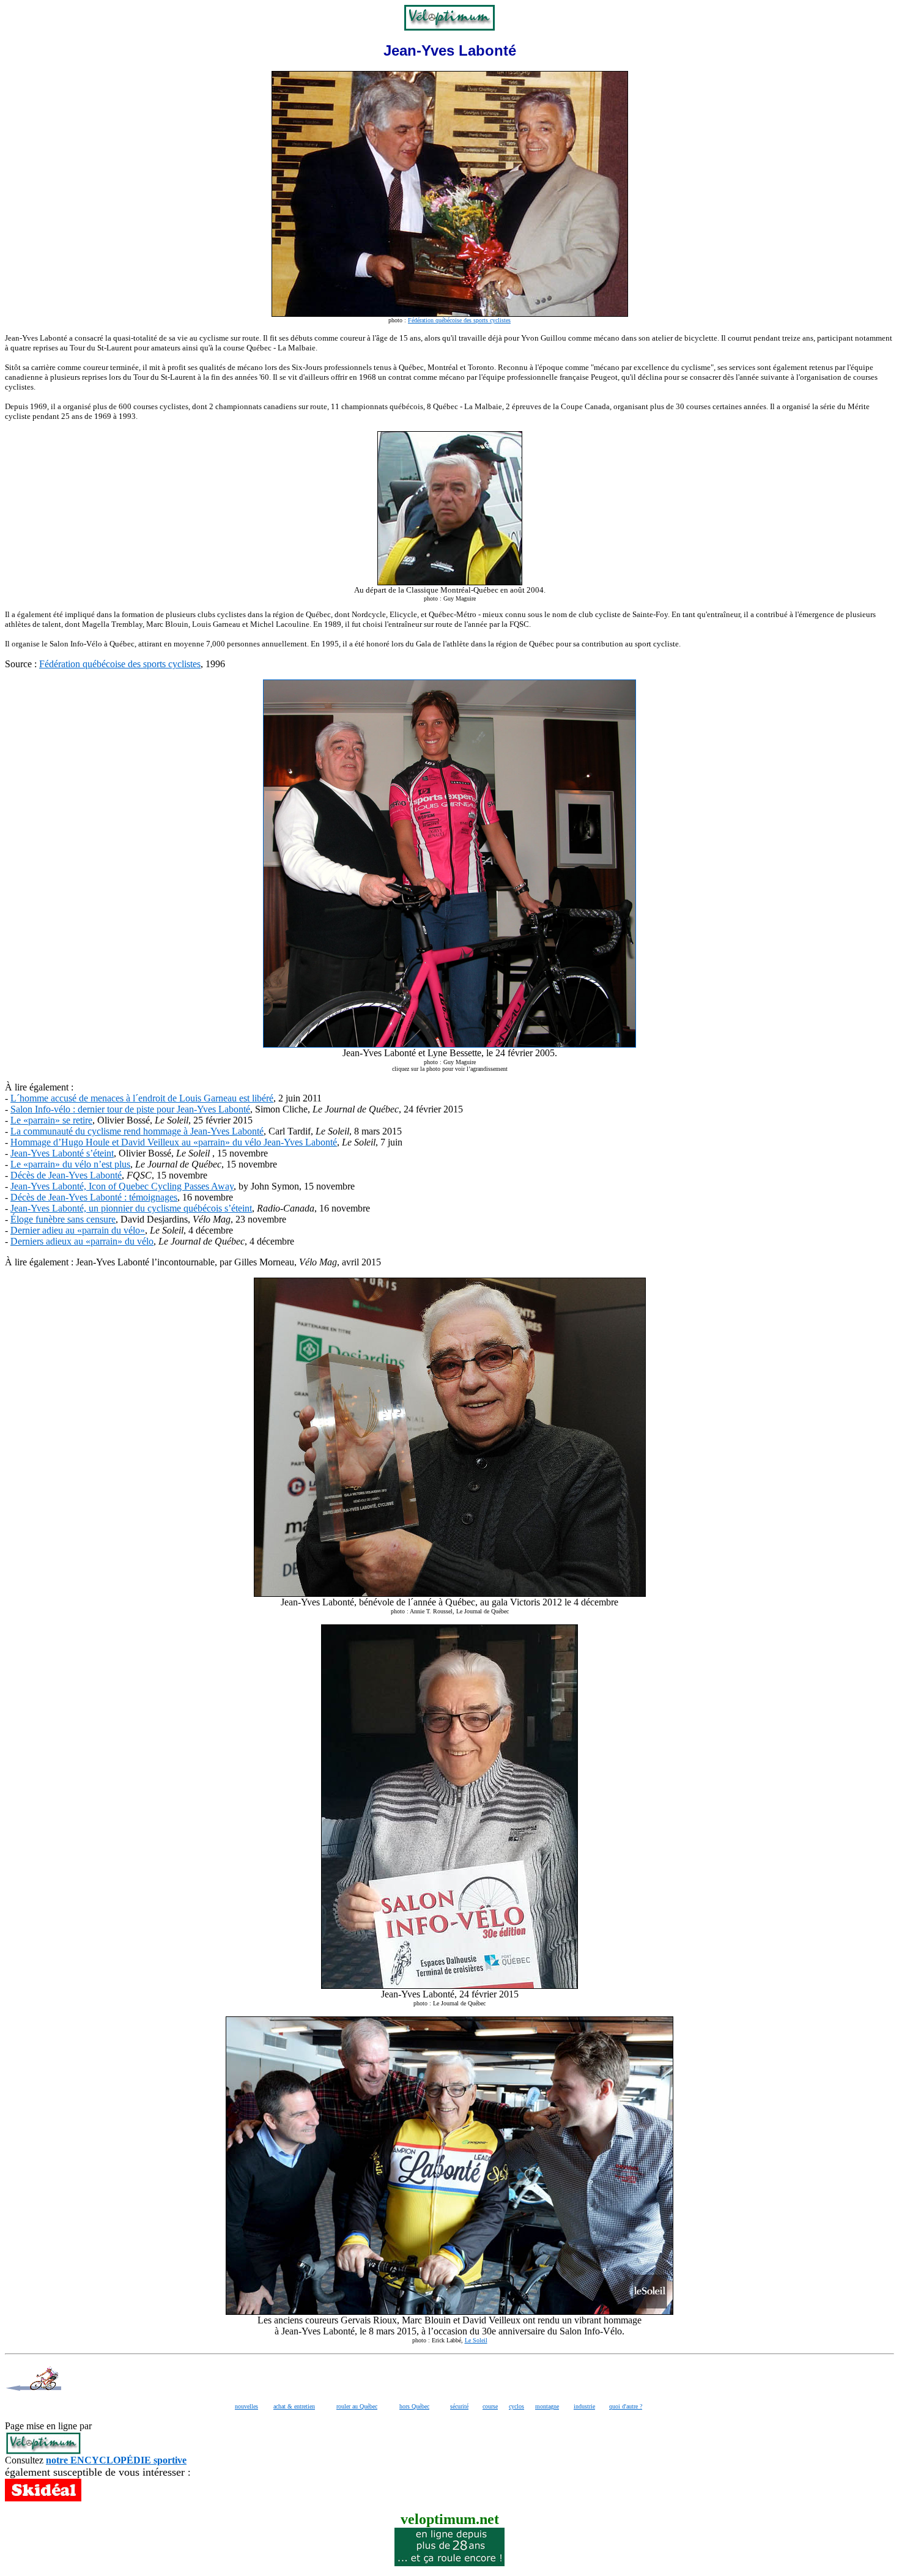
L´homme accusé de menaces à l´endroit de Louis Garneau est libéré (142, 1098)
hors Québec (414, 2406)
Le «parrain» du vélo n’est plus (70, 1164)
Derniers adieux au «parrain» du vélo (82, 1241)
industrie (584, 2406)
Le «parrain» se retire (51, 1120)
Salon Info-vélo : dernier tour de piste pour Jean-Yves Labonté (130, 1109)
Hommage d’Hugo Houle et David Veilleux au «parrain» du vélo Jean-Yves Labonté (174, 1142)
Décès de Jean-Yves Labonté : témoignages (94, 1197)
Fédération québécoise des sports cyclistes (459, 320)
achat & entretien (294, 2406)
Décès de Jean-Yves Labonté (66, 1175)
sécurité (459, 2406)
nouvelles (246, 2406)
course (490, 2406)
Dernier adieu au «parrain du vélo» (78, 1230)
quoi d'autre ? (626, 2406)
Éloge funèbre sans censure (63, 1219)
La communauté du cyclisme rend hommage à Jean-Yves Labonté (137, 1131)
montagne (547, 2406)
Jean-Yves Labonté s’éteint (62, 1153)
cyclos (516, 2406)
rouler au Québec (357, 2406)
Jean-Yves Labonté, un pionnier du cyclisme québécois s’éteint (131, 1208)
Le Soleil (476, 2340)
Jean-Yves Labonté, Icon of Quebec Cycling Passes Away (122, 1186)
